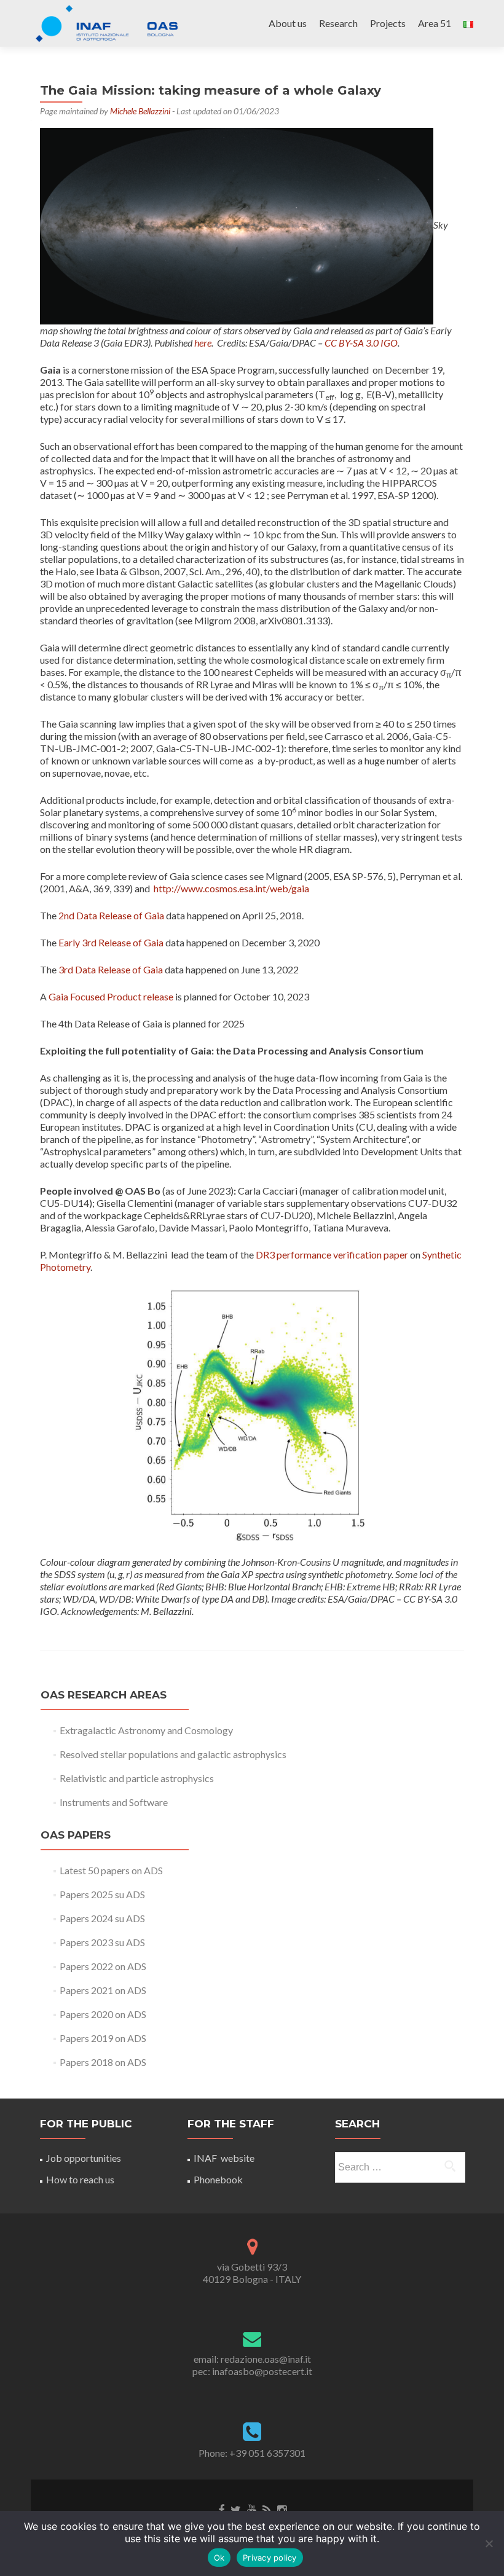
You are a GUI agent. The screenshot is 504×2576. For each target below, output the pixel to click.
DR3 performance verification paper (332, 1255)
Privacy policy (270, 2558)
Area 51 (435, 23)
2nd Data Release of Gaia (111, 915)
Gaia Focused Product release (111, 996)
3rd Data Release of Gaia (111, 969)
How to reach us (80, 2179)
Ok (219, 2558)
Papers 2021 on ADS (103, 1990)
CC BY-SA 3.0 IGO (361, 343)
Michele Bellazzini (140, 111)
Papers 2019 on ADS (103, 2038)
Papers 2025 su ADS (102, 1894)
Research (338, 23)
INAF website (224, 2158)
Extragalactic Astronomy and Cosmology (146, 1730)
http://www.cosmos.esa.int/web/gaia (231, 888)
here (203, 343)
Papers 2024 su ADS (102, 1918)
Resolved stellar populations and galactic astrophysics (173, 1754)
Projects (388, 23)
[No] (489, 2543)
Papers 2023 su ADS (102, 1942)
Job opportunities (84, 2158)
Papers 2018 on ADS (103, 2062)
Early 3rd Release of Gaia (111, 942)
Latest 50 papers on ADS (111, 1870)
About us (288, 23)
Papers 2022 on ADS (103, 1966)
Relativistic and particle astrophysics (137, 1778)
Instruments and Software (114, 1802)
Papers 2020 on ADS (103, 2014)
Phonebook (218, 2179)
